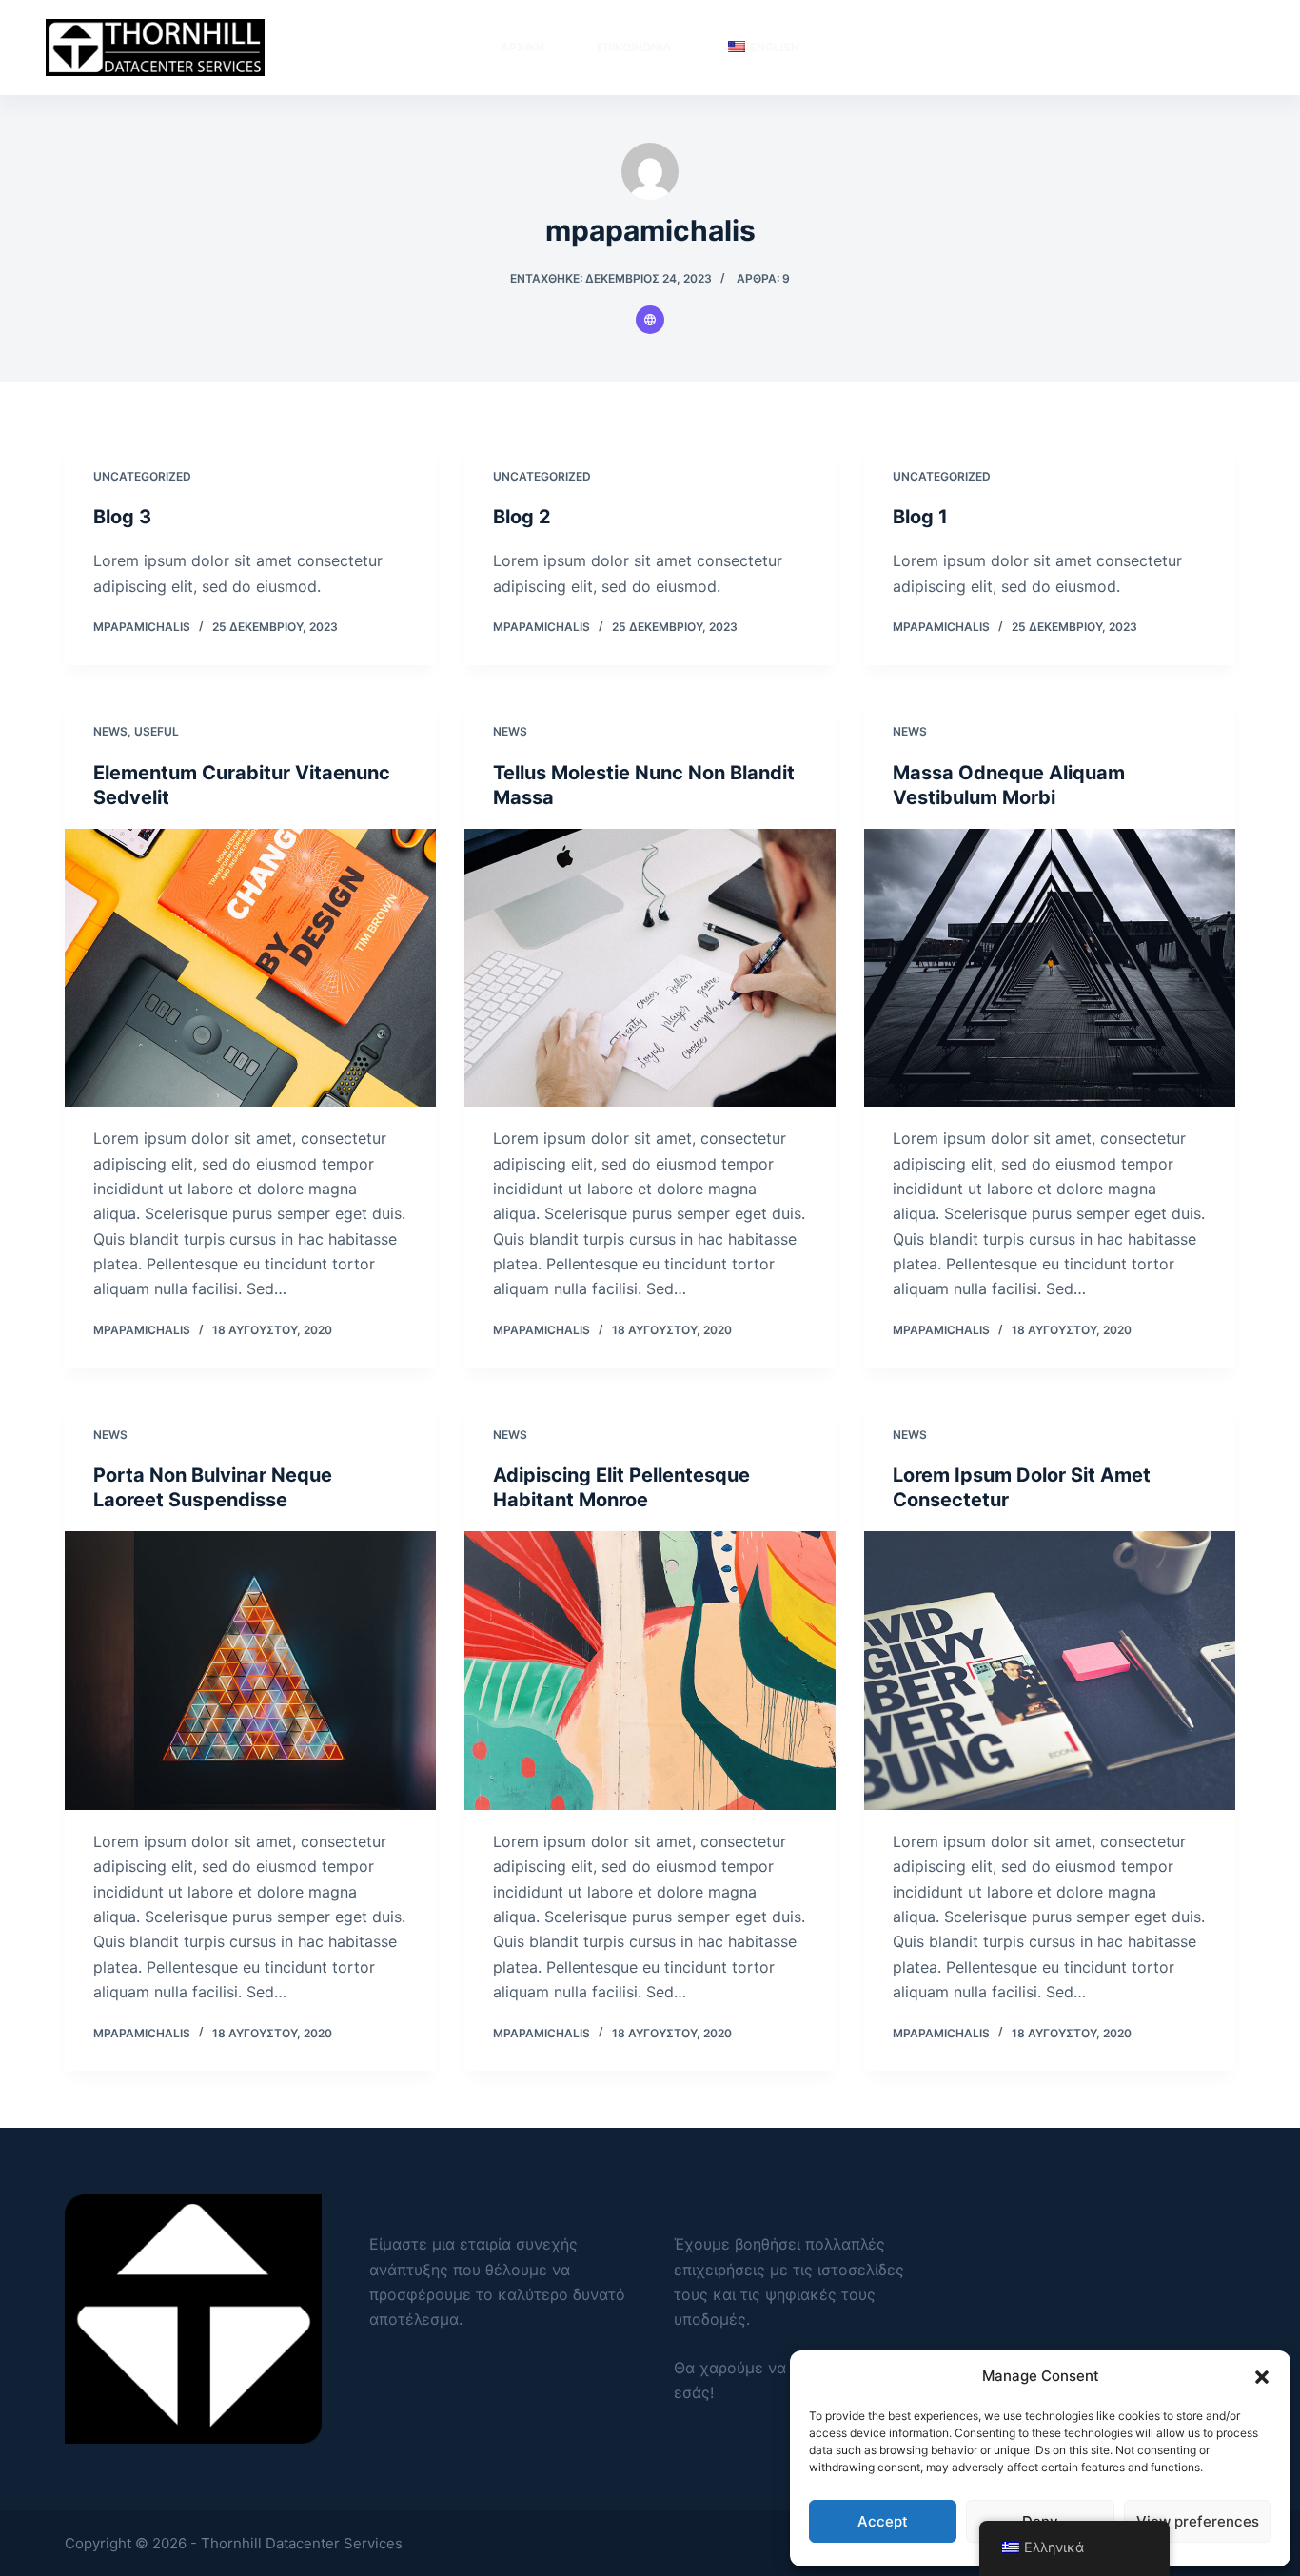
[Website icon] (650, 320)
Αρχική (522, 47)
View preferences (1198, 2521)
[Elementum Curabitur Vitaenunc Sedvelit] (250, 968)
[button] (1262, 2377)
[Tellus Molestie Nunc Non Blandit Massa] (650, 968)
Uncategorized (142, 476)
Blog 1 (920, 517)
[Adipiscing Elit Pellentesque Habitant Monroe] (650, 1670)
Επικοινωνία (634, 47)
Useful (157, 731)
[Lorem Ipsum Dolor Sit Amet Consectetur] (1050, 1670)
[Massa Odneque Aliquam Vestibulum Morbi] (1050, 968)
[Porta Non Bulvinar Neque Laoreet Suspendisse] (250, 1670)
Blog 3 (122, 517)
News (110, 731)
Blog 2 (522, 517)
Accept (883, 2521)
